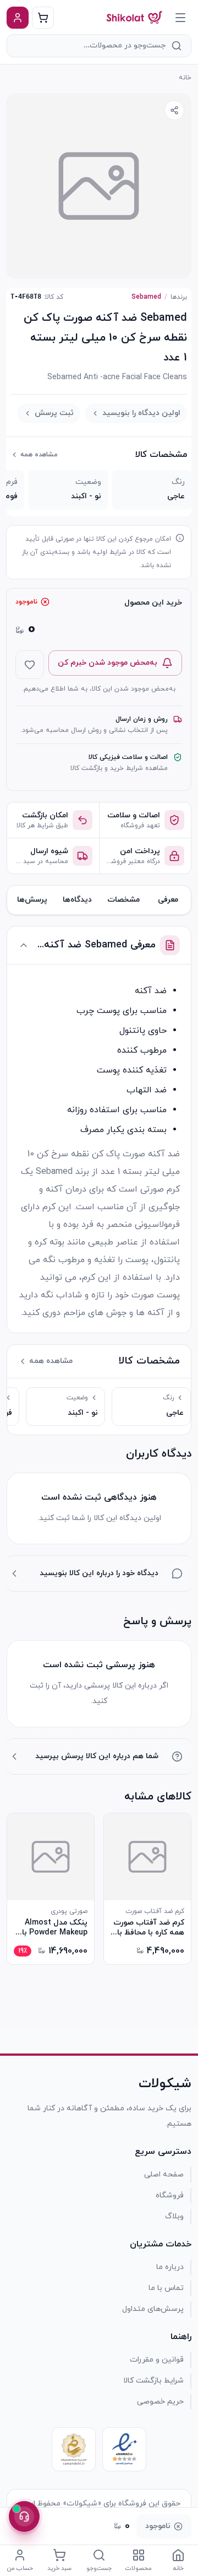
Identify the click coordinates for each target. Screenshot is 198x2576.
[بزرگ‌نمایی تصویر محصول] (99, 186)
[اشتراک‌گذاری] (174, 110)
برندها (179, 297)
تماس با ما (166, 2288)
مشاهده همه (39, 455)
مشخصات (123, 900)
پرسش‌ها (32, 900)
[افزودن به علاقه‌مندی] (30, 665)
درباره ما (170, 2267)
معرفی (168, 900)
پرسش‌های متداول (153, 2309)
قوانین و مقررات (157, 2360)
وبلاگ (174, 2216)
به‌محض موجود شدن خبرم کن (108, 663)
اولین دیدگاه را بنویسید (141, 413)
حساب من (20, 2568)
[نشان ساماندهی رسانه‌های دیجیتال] (74, 2449)
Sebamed (146, 297)
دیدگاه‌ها (77, 900)
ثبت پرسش (54, 413)
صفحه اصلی (164, 2174)
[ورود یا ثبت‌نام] (18, 18)
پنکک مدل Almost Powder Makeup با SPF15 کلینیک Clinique (55, 1928)
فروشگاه (170, 2195)
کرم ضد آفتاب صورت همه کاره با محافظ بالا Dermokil (148, 1928)
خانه (185, 78)
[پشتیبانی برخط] (24, 2516)
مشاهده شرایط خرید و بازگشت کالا (119, 768)
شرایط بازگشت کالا (153, 2381)
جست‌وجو (99, 2568)
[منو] (180, 18)
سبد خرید (59, 2568)
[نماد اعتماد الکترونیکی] (124, 2449)
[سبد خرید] (43, 18)
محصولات (139, 2568)
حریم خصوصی (160, 2402)
